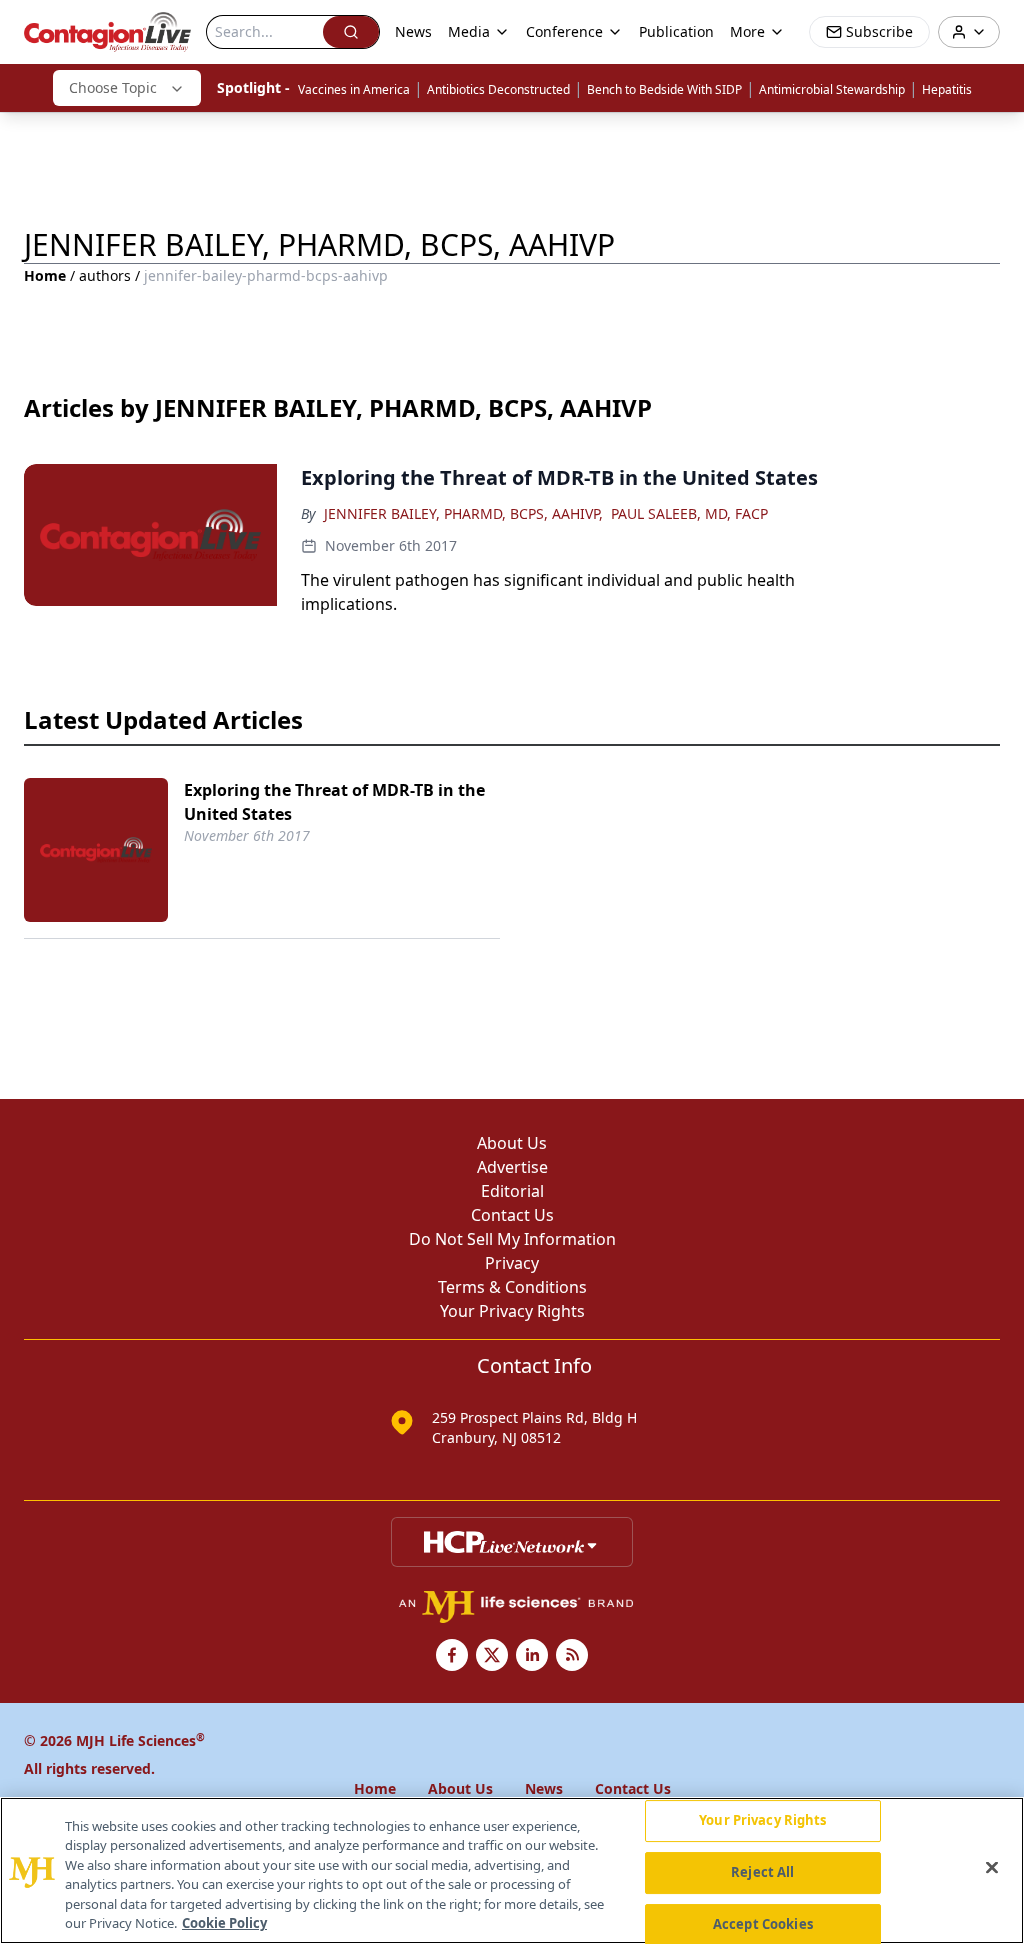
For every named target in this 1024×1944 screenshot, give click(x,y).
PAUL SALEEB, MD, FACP (689, 513)
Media (469, 31)
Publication (676, 31)
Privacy (512, 1263)
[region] (512, 1870)
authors (105, 275)
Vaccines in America (354, 89)
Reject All (762, 1872)
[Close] (992, 1868)
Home (45, 275)
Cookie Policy (224, 1923)
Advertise (512, 1167)
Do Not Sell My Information (512, 1239)
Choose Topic (113, 87)
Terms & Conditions (512, 1287)
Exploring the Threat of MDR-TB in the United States (334, 802)
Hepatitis (947, 89)
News (413, 31)
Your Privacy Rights (512, 1311)
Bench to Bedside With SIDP (664, 89)
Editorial (512, 1191)
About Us (512, 1143)
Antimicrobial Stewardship (832, 89)
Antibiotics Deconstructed (498, 89)
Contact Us (512, 1215)
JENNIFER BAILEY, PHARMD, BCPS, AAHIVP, (463, 513)
